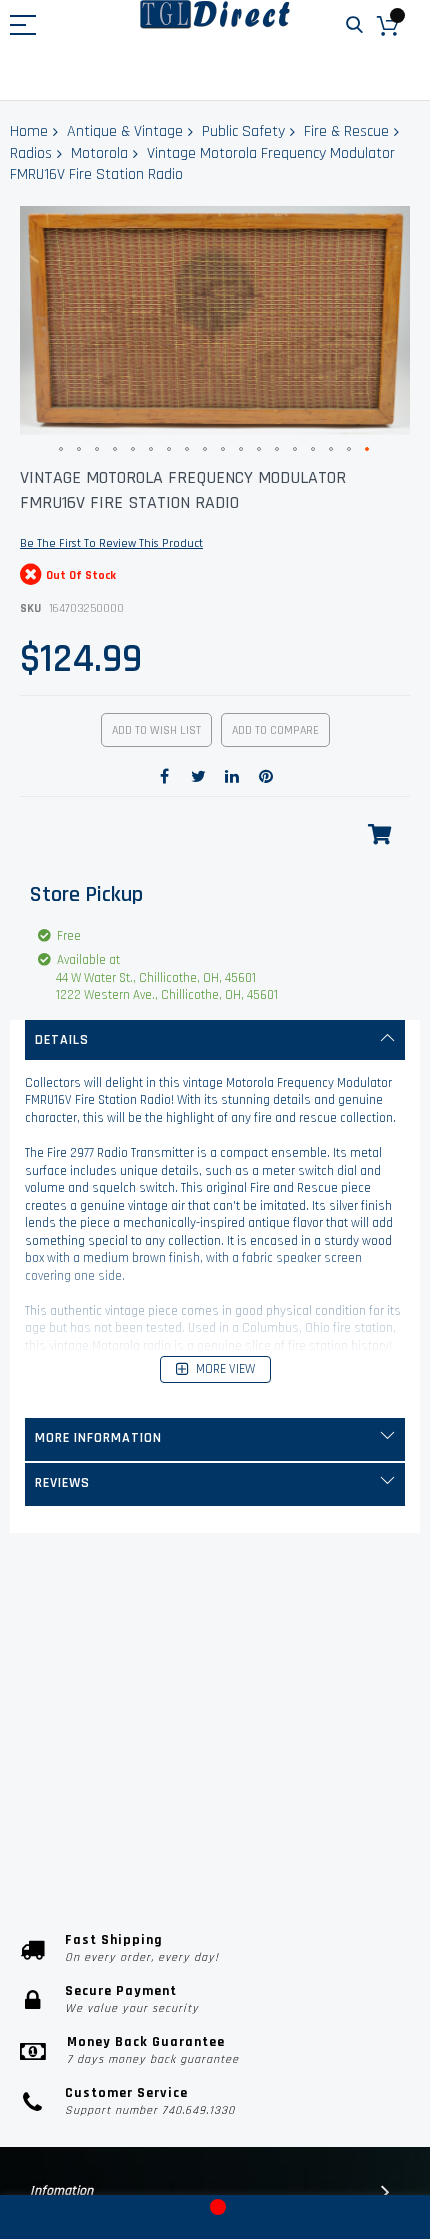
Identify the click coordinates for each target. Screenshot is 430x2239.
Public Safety (243, 131)
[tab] (215, 1040)
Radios (31, 153)
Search (354, 25)
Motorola (99, 153)
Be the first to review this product (111, 543)
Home (29, 131)
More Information (98, 1438)
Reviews (62, 1483)
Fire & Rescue (346, 131)
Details (62, 1040)
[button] (62, 450)
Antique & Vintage (125, 131)
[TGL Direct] (215, 14)
